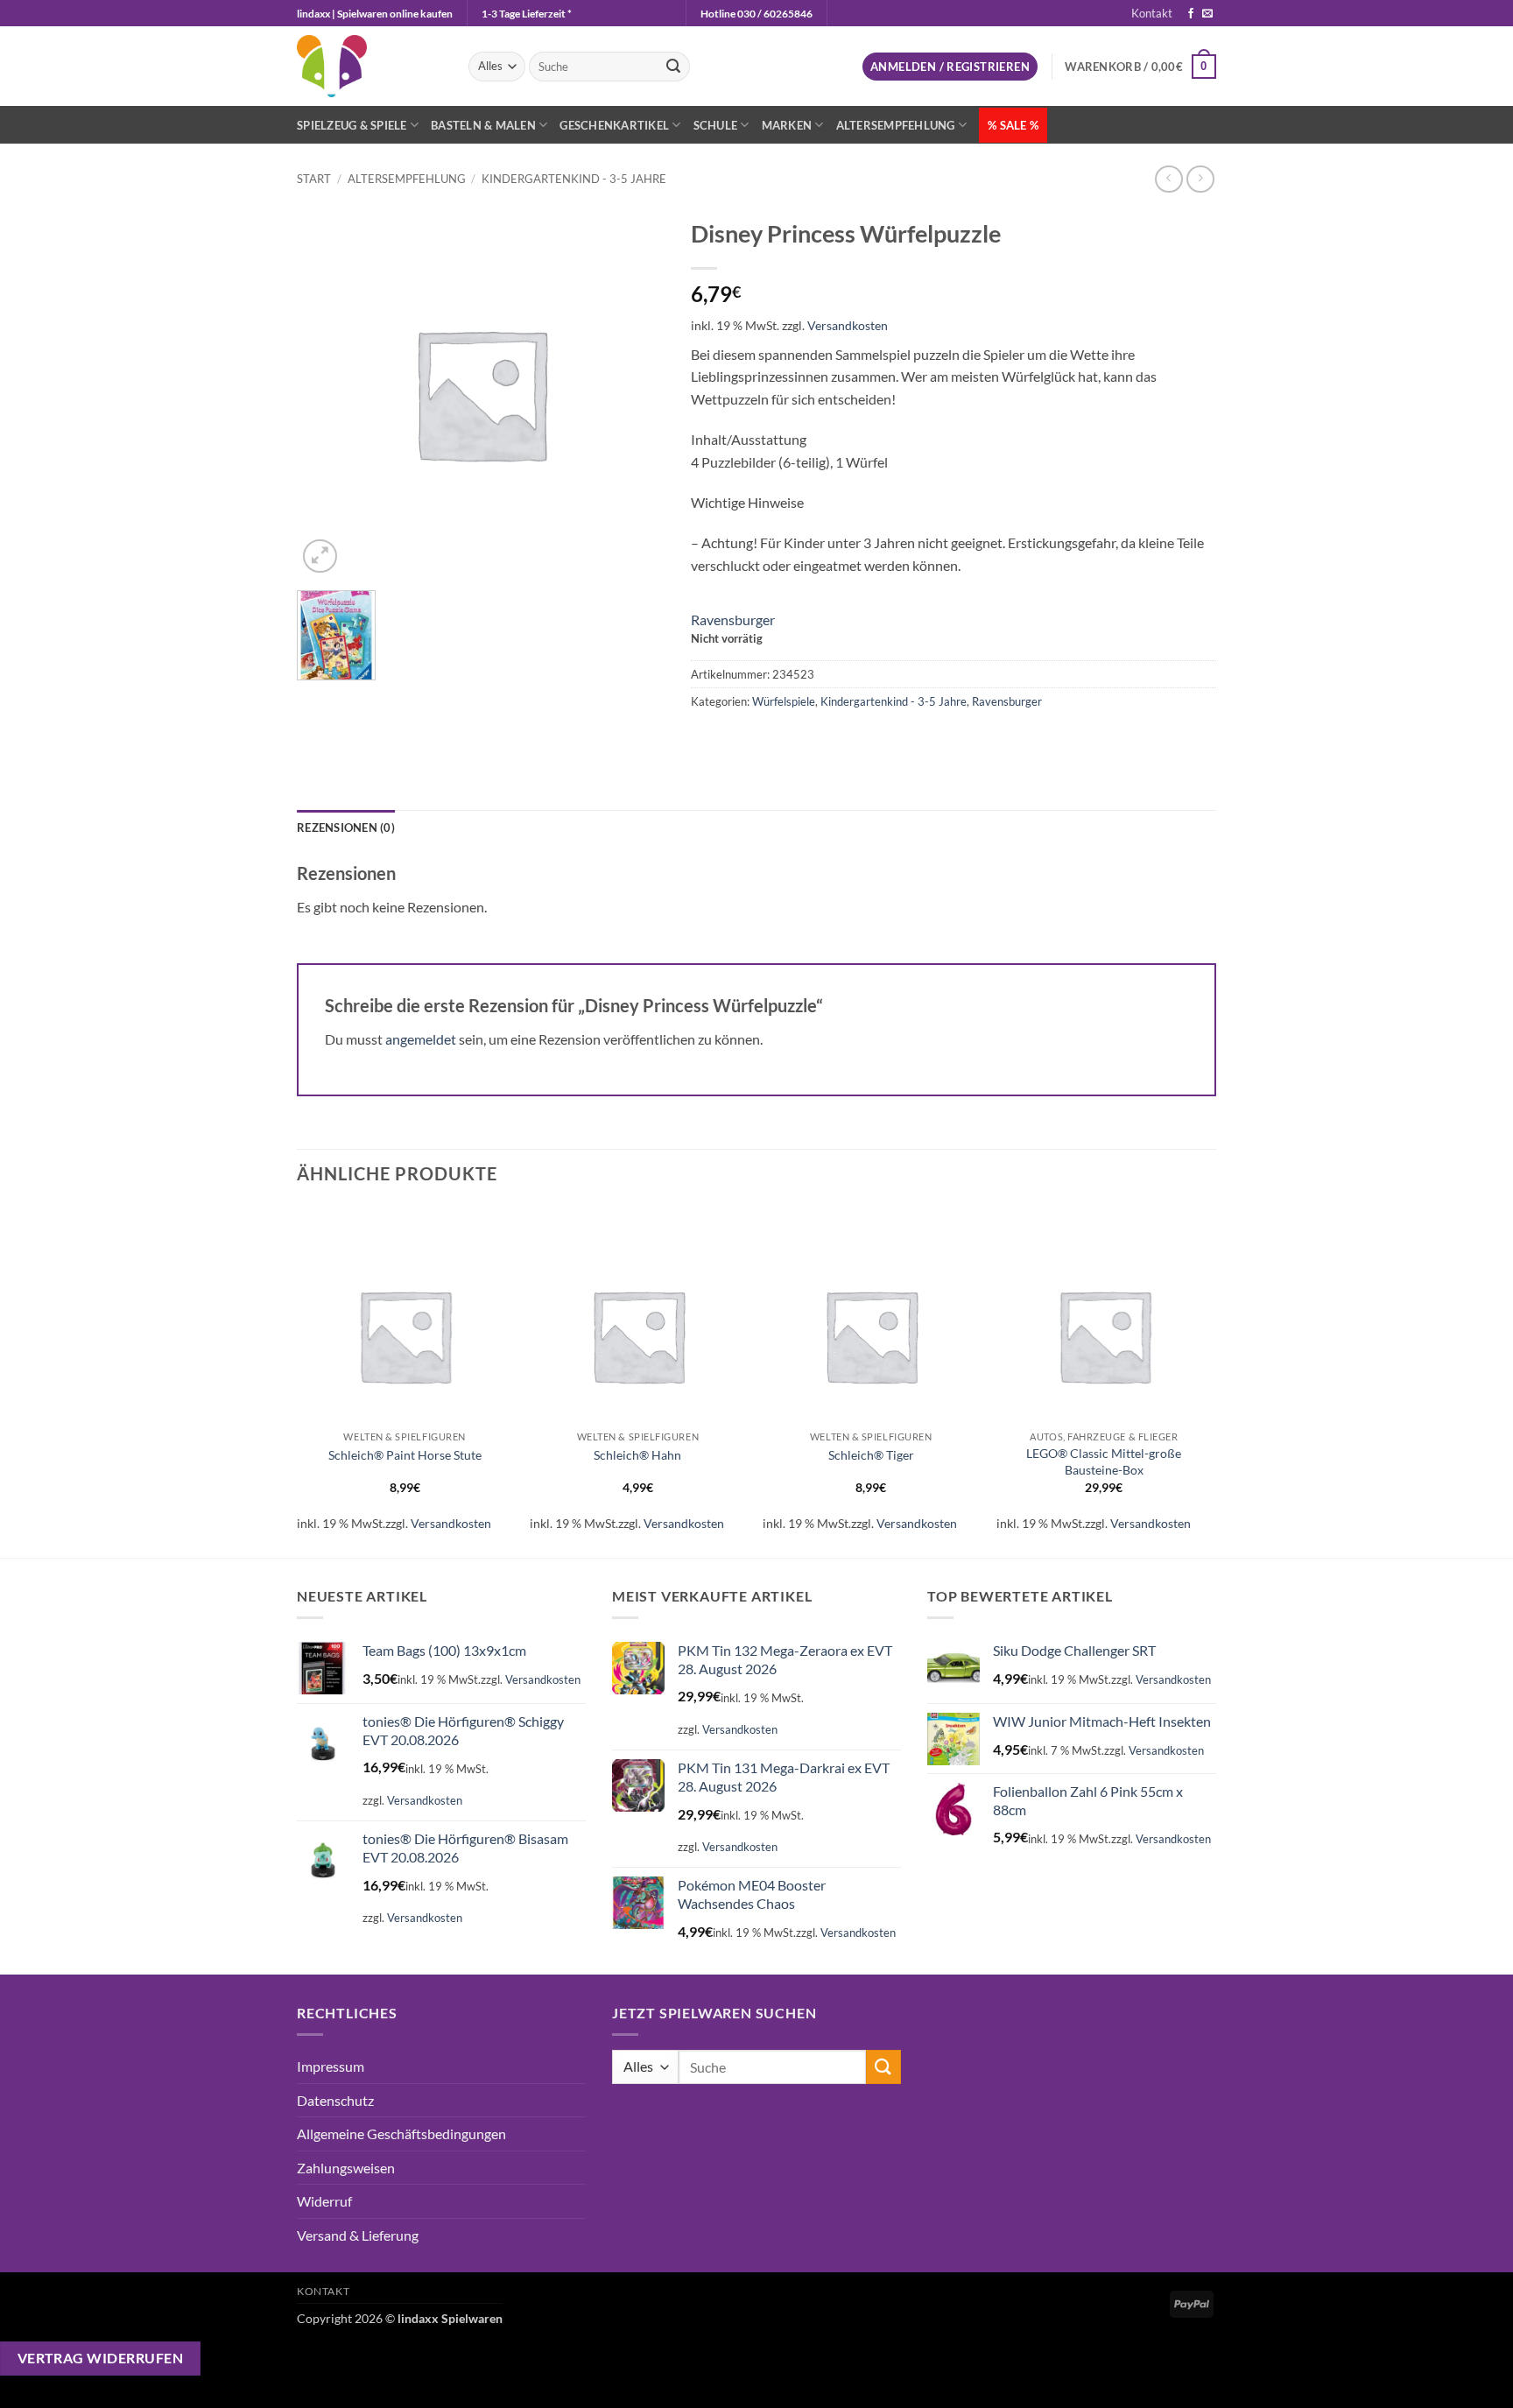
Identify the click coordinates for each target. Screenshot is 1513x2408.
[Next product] (1168, 179)
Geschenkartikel (614, 125)
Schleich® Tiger (871, 1455)
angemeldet (421, 1039)
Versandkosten (848, 325)
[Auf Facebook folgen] (1191, 14)
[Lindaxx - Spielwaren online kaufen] (369, 66)
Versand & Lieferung (358, 2235)
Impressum (331, 2066)
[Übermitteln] (673, 67)
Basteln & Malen (483, 125)
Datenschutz (335, 2100)
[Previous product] (1200, 179)
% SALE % (1013, 125)
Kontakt (1152, 13)
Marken (787, 125)
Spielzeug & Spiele (352, 125)
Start (314, 179)
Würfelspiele (784, 701)
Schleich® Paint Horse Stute (405, 1455)
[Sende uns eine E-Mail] (1207, 14)
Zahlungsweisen (346, 2168)
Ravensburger (733, 620)
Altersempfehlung (896, 125)
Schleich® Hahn (637, 1455)
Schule (716, 125)
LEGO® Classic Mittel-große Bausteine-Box (1104, 1461)
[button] (950, 67)
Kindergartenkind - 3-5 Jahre (574, 179)
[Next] (1211, 1380)
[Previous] (298, 1380)
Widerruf (324, 2201)
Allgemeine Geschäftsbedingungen (401, 2133)
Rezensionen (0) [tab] (346, 827)
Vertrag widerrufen (100, 2358)
